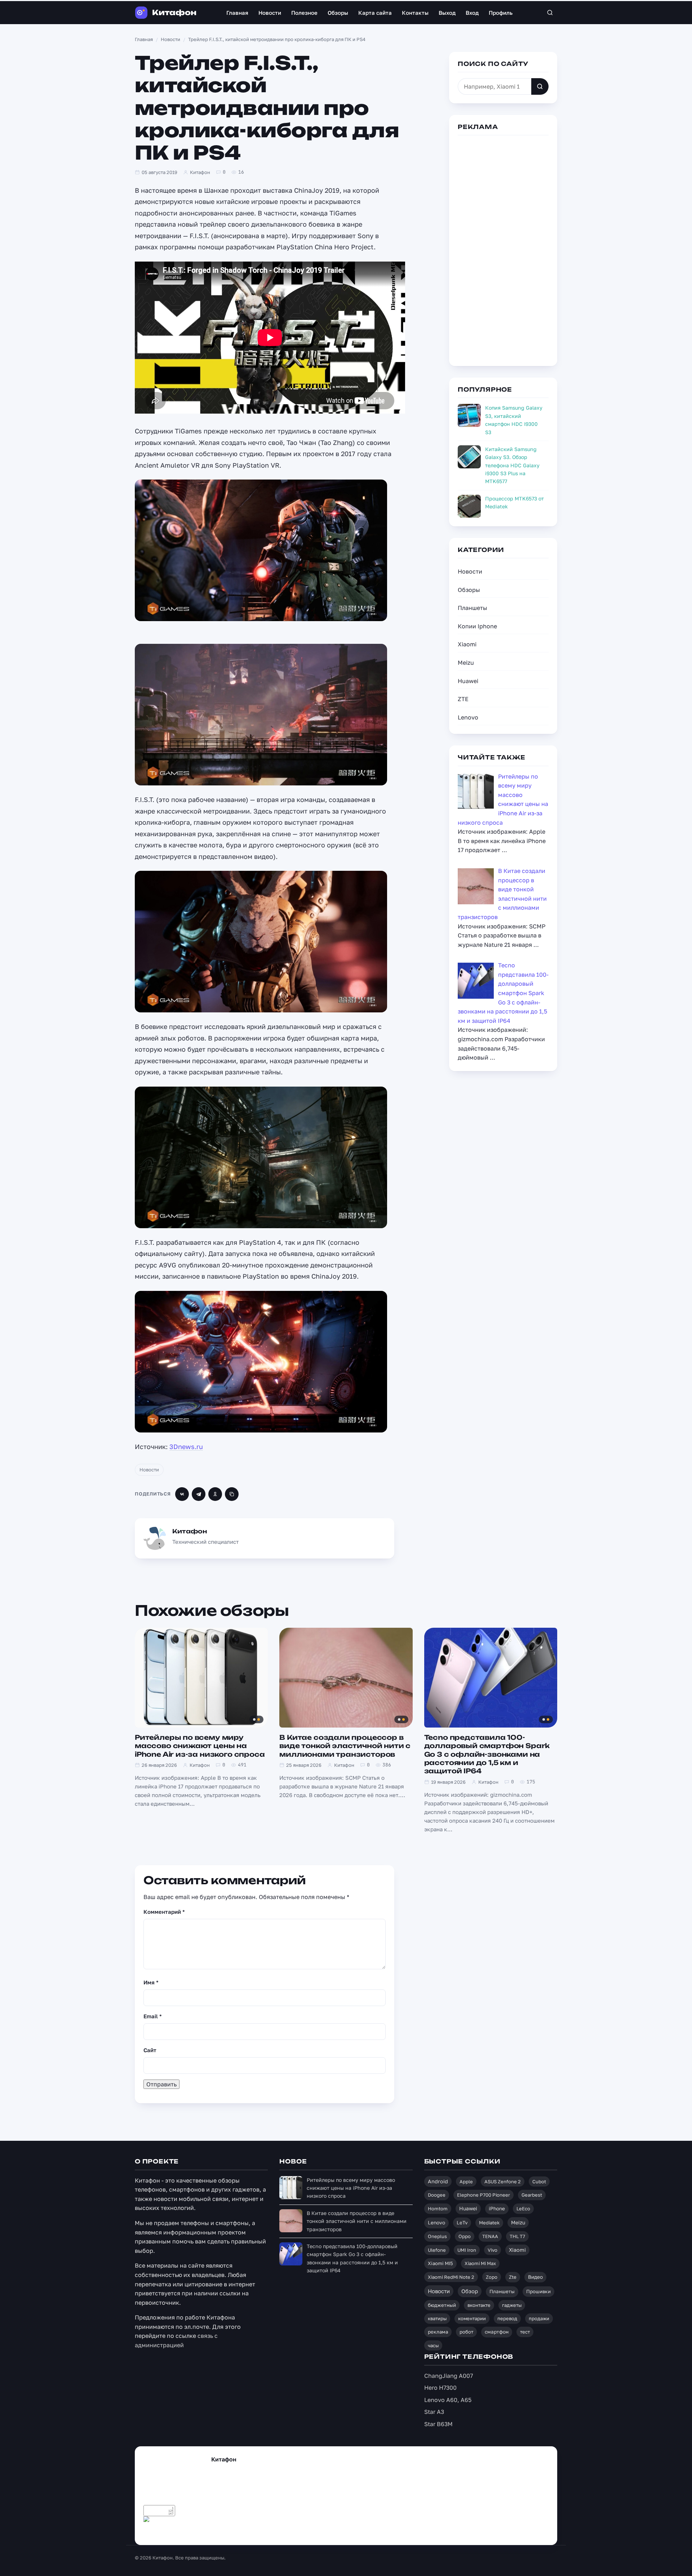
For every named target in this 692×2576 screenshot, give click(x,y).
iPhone (497, 2209)
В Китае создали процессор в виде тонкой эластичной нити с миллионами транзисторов (345, 1746)
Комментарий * (164, 1912)
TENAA (490, 2236)
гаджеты (512, 2305)
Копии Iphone (477, 626)
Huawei (468, 681)
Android (438, 2181)
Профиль (501, 13)
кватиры (437, 2318)
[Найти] (540, 86)
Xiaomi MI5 (440, 2263)
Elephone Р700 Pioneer (483, 2195)
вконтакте (479, 2305)
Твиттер (161, 2532)
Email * (153, 2016)
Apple (466, 2181)
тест (525, 2332)
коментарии (472, 2318)
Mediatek (489, 2223)
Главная (237, 13)
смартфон (497, 2332)
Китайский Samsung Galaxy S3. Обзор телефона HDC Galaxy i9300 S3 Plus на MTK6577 (512, 465)
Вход (472, 13)
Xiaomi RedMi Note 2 (451, 2277)
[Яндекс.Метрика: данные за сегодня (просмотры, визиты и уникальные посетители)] (159, 2522)
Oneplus (437, 2236)
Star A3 (434, 2412)
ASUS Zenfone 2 (503, 2181)
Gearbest (532, 2195)
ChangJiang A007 (449, 2376)
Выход (447, 13)
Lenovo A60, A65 (448, 2400)
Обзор (470, 2291)
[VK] (182, 1494)
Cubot (539, 2181)
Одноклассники (269, 2532)
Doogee (437, 2195)
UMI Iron (467, 2250)
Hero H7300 (440, 2388)
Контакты (415, 13)
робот (466, 2332)
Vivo (493, 2250)
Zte (513, 2277)
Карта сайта (375, 13)
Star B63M (438, 2424)
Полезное (304, 13)
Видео (535, 2277)
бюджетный (442, 2305)
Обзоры (338, 13)
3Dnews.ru (186, 1447)
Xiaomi (467, 644)
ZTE (463, 699)
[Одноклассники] (215, 1494)
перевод (507, 2318)
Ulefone (437, 2250)
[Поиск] (550, 13)
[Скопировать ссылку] (232, 1494)
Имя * (151, 1982)
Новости (270, 13)
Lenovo (468, 717)
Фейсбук (190, 2532)
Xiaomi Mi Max (480, 2263)
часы (433, 2345)
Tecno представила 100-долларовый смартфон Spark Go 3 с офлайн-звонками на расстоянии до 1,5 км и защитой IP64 (487, 1754)
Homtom (438, 2209)
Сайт (150, 2050)
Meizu (466, 663)
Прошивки (538, 2291)
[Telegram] (199, 1494)
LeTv (462, 2223)
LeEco (523, 2209)
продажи (539, 2318)
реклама (438, 2332)
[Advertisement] (503, 249)
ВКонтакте (225, 2532)
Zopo (492, 2277)
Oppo (465, 2236)
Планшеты (473, 608)
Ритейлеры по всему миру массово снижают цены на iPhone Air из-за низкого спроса (200, 1746)
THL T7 (517, 2236)
